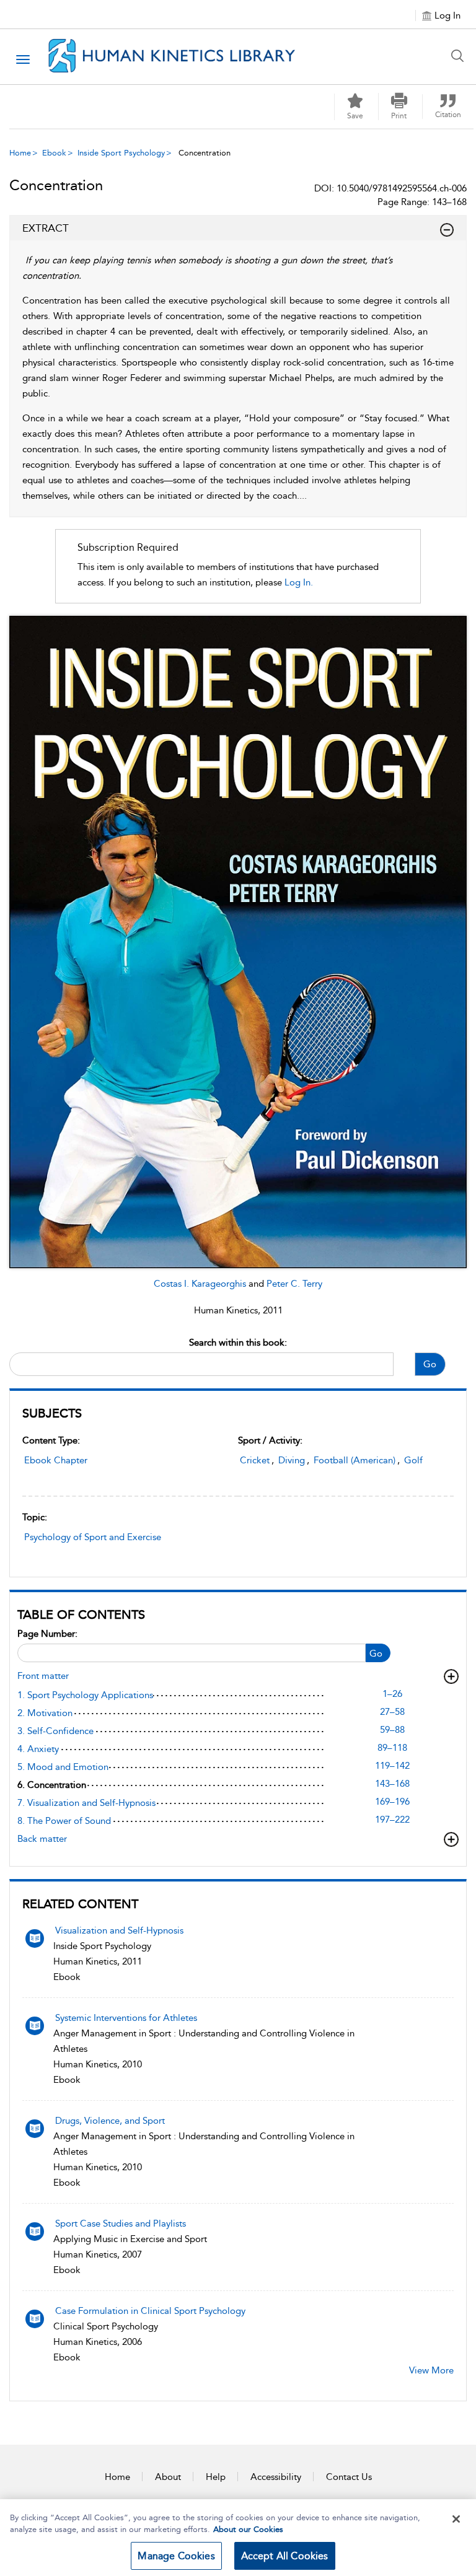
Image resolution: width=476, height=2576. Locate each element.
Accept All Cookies (285, 2556)
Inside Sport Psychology (121, 153)
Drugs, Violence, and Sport (110, 2121)
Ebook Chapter (56, 1460)
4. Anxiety (38, 1749)
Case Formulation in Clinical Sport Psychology (150, 2311)
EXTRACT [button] (46, 228)
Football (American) (355, 1460)
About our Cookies (248, 2529)
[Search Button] (461, 56)
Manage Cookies (176, 2556)
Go (430, 1364)
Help (216, 2477)
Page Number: (47, 1634)
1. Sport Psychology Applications (85, 1695)
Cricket (255, 1460)
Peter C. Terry (294, 1284)
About (168, 2477)
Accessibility (276, 2477)
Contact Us (349, 2477)
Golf (413, 1460)
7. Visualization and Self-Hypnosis (86, 1803)
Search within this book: (238, 1343)
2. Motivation (45, 1713)
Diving (292, 1460)
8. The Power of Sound (64, 1821)
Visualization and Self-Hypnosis (119, 1930)
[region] (238, 2538)
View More (431, 2370)
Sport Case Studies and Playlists (121, 2223)
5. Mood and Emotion (63, 1767)
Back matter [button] (42, 1839)
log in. (299, 582)
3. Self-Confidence (55, 1731)
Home (20, 153)
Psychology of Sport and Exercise (93, 1537)
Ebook (54, 153)
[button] (399, 107)
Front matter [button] (43, 1676)
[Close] (456, 2519)
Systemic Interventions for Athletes (126, 2018)
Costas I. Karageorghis (201, 1284)
